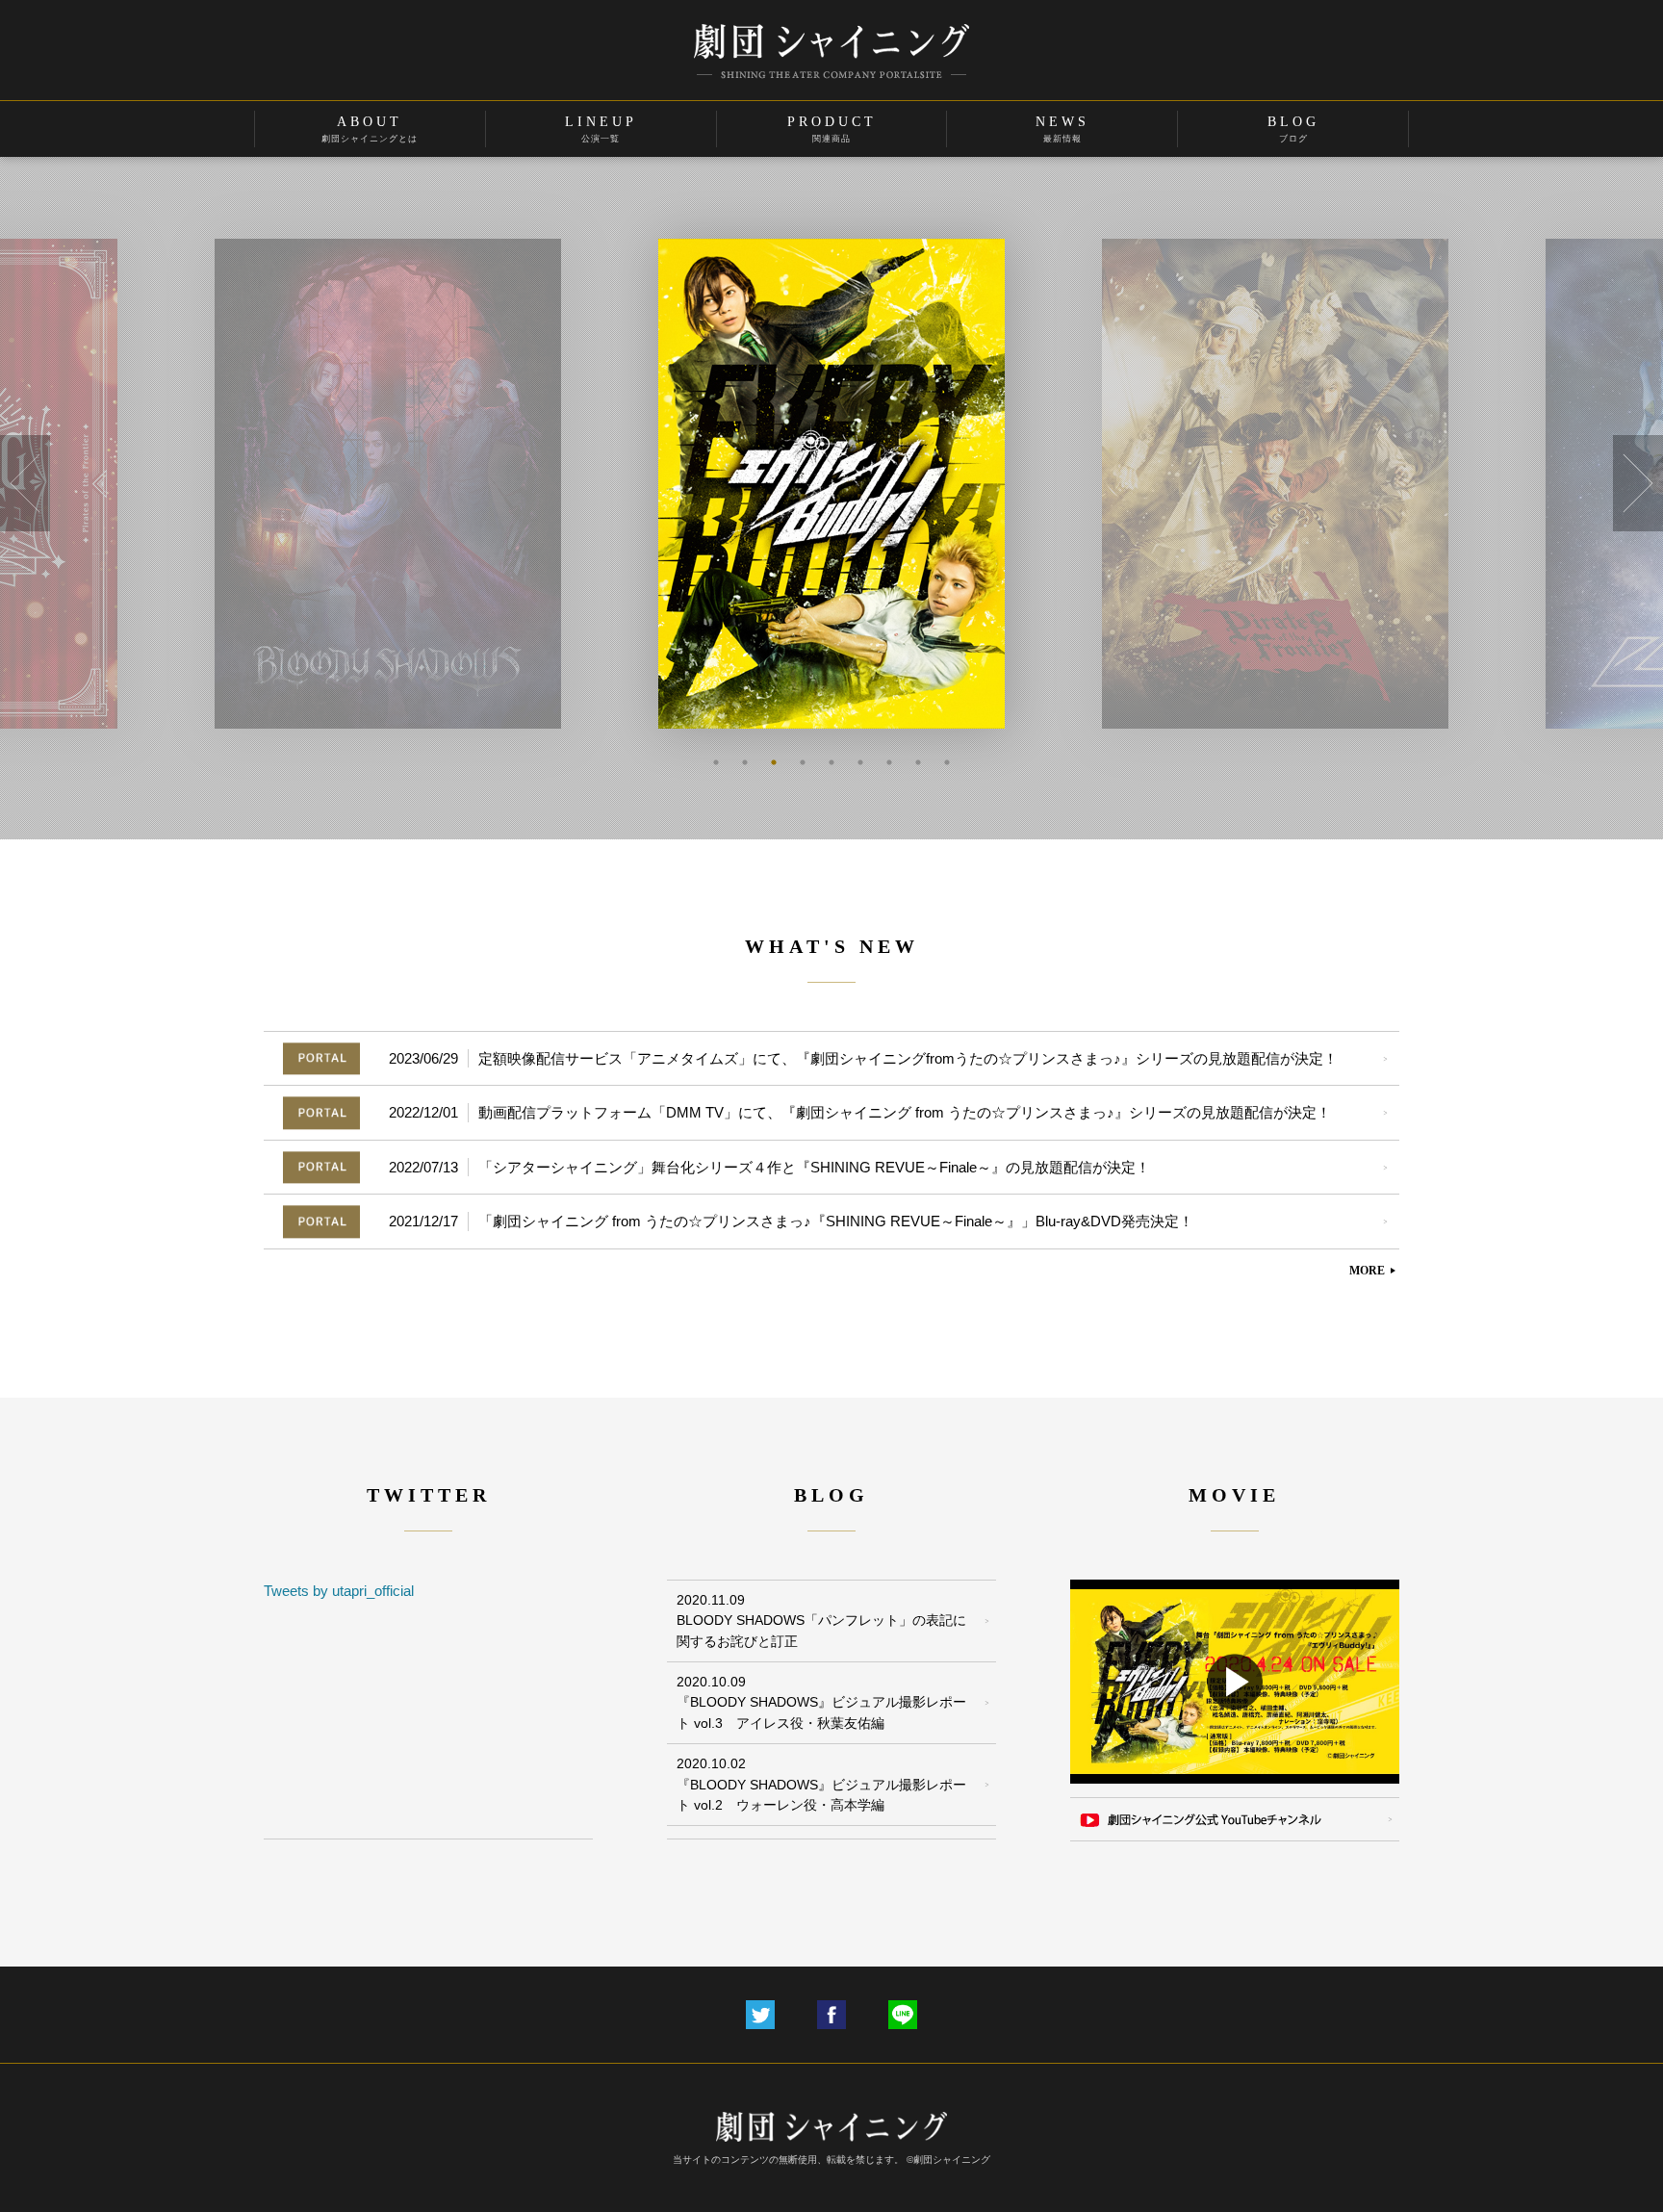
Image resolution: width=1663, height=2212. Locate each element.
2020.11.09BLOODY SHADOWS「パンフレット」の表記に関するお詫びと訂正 (821, 1620)
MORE (1374, 1271)
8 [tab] (918, 762)
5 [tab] (831, 762)
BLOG (1293, 129)
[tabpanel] (450, 484)
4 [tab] (803, 762)
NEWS (1062, 129)
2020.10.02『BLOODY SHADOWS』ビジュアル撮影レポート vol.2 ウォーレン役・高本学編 (821, 1784)
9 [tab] (947, 762)
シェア (831, 2015)
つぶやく (760, 2015)
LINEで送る (903, 2015)
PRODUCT (832, 129)
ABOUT (370, 129)
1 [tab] (716, 762)
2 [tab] (745, 762)
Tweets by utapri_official (339, 1591)
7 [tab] (889, 762)
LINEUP (601, 129)
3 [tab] (774, 762)
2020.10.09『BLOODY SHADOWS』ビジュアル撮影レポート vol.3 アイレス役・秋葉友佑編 (821, 1702)
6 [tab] (860, 762)
